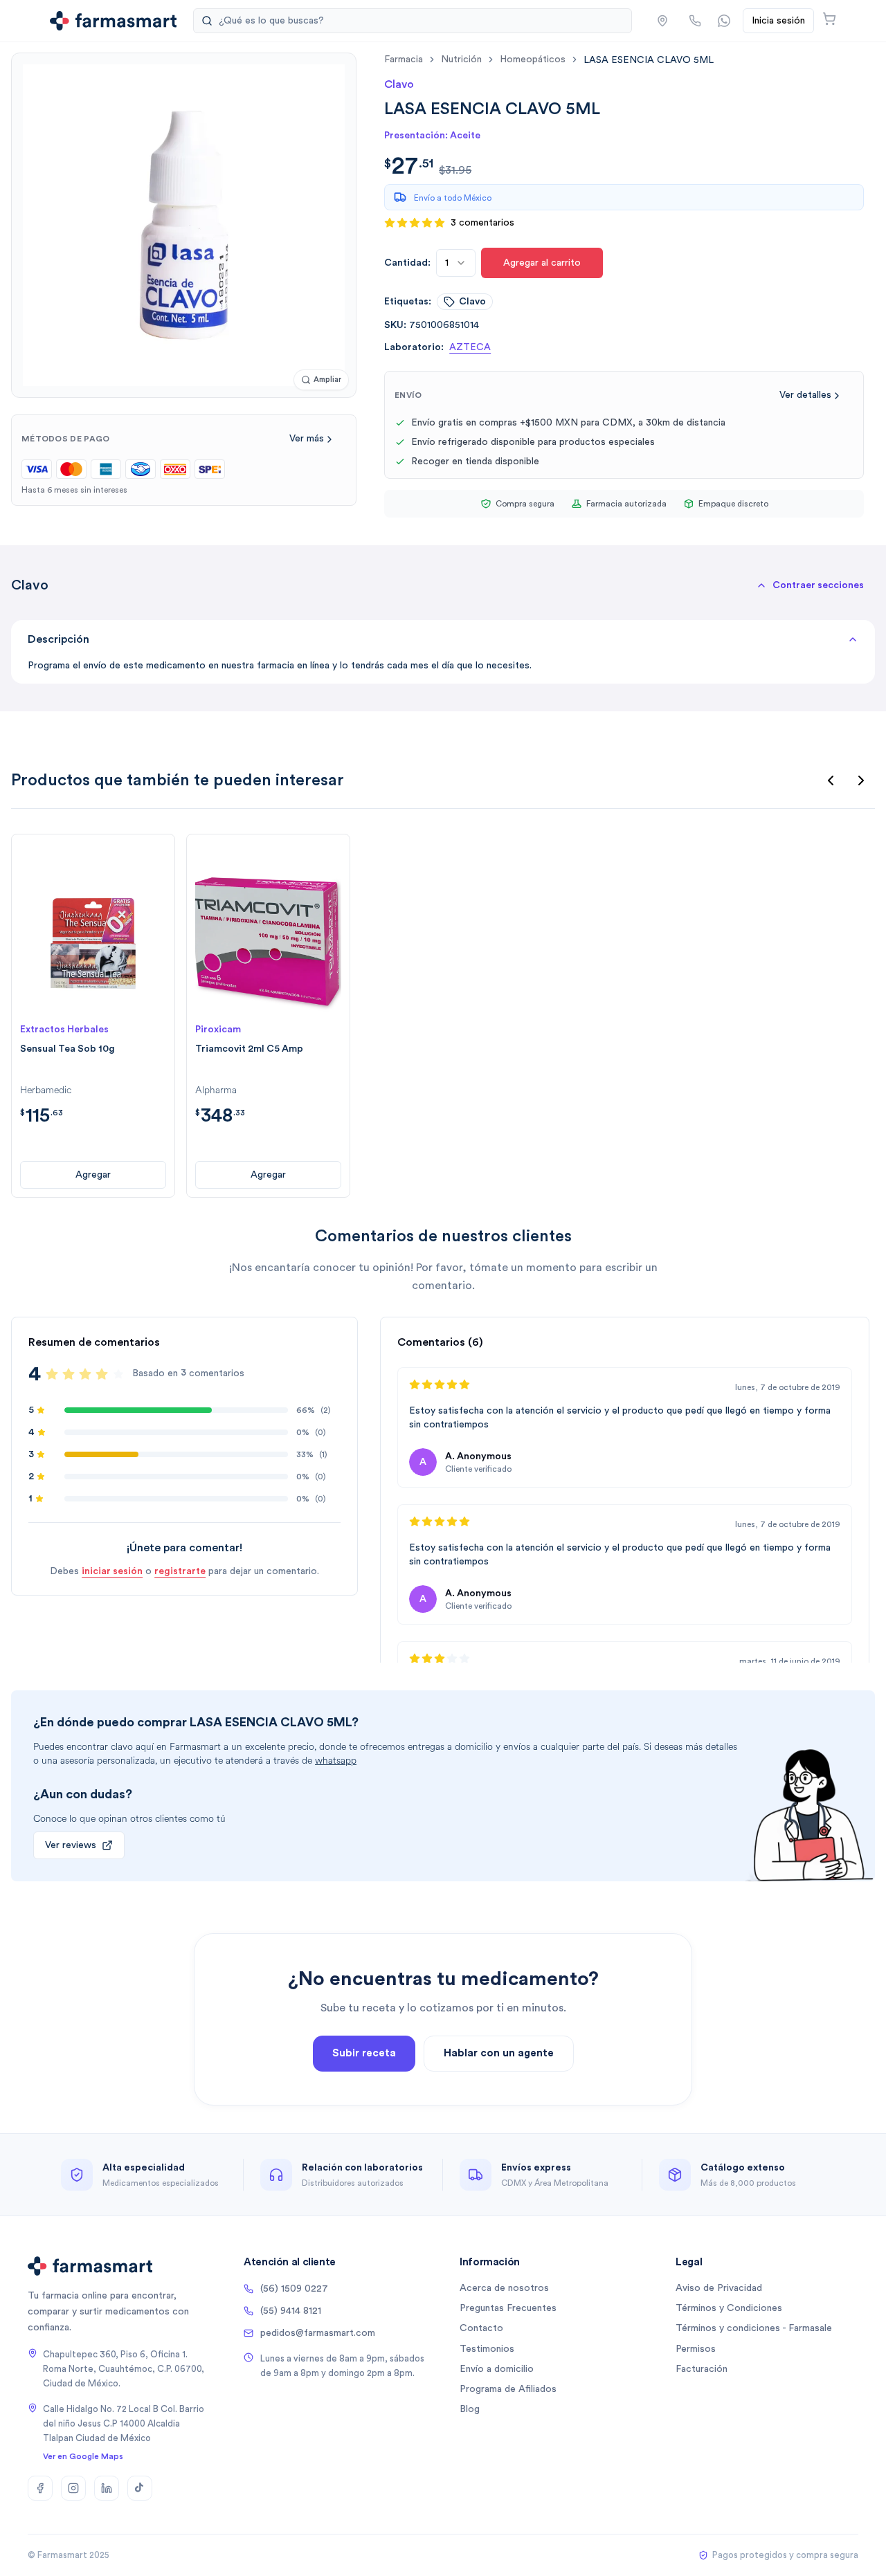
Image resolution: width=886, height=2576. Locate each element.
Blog (470, 2409)
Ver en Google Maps (83, 2456)
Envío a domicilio (497, 2369)
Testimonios (487, 2349)
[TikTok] (140, 2488)
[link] (649, 60)
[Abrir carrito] (829, 19)
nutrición (461, 60)
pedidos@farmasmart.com (318, 2333)
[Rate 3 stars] (85, 1374)
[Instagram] (73, 2488)
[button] (662, 21)
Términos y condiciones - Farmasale (754, 2328)
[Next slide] (861, 780)
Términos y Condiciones (729, 2308)
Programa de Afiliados (508, 2389)
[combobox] (456, 263)
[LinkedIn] (107, 2488)
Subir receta (364, 2053)
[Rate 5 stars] (118, 1374)
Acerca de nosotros (504, 2288)
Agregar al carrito (542, 263)
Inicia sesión (778, 21)
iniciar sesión (112, 1571)
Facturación (702, 2369)
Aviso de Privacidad (719, 2288)
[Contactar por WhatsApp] (724, 21)
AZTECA (470, 347)
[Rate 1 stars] (52, 1374)
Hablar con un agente (499, 2053)
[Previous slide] (831, 780)
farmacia (404, 60)
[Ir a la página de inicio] (113, 21)
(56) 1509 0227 (294, 2289)
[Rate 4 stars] (102, 1374)
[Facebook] (40, 2488)
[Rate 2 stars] (69, 1374)
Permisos (696, 2349)
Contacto (481, 2328)
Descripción (58, 639)
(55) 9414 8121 (291, 2311)
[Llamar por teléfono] (695, 21)
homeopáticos (533, 60)
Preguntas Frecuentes (508, 2308)
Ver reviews (71, 1845)
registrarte (180, 1571)
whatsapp (336, 1761)
